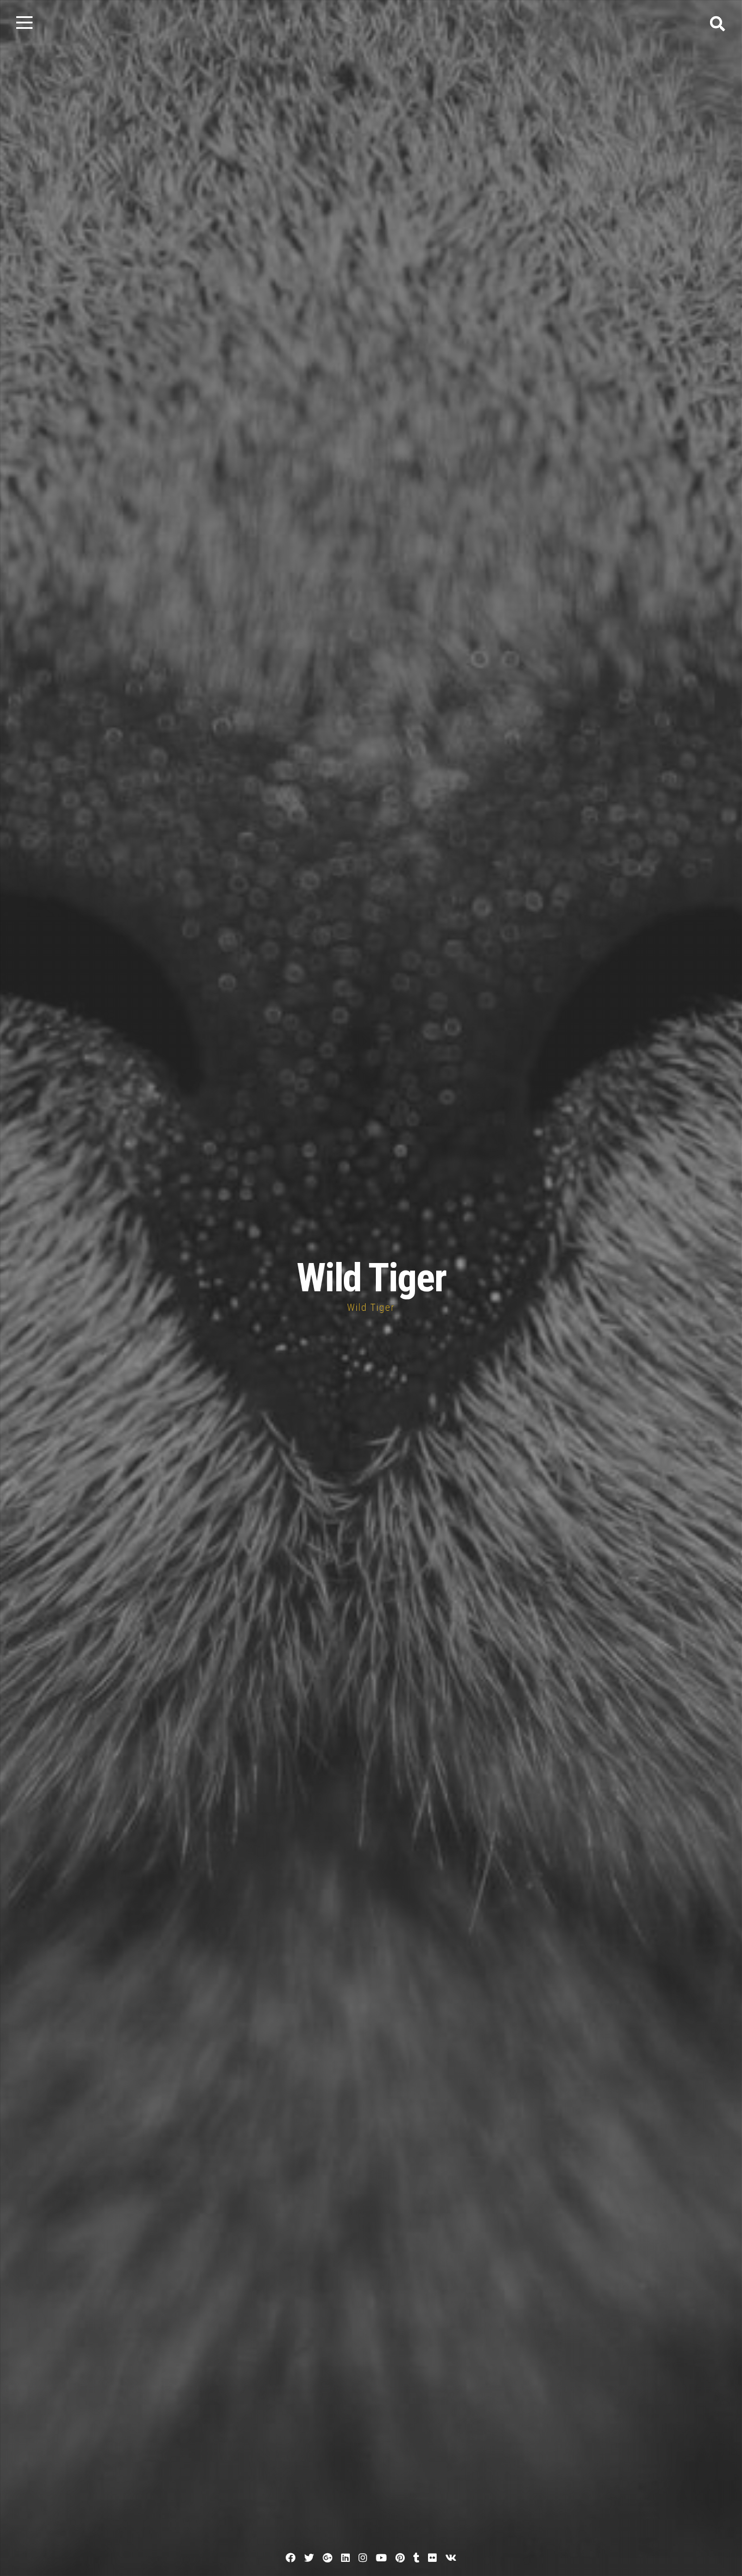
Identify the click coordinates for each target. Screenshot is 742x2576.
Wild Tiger (371, 1278)
